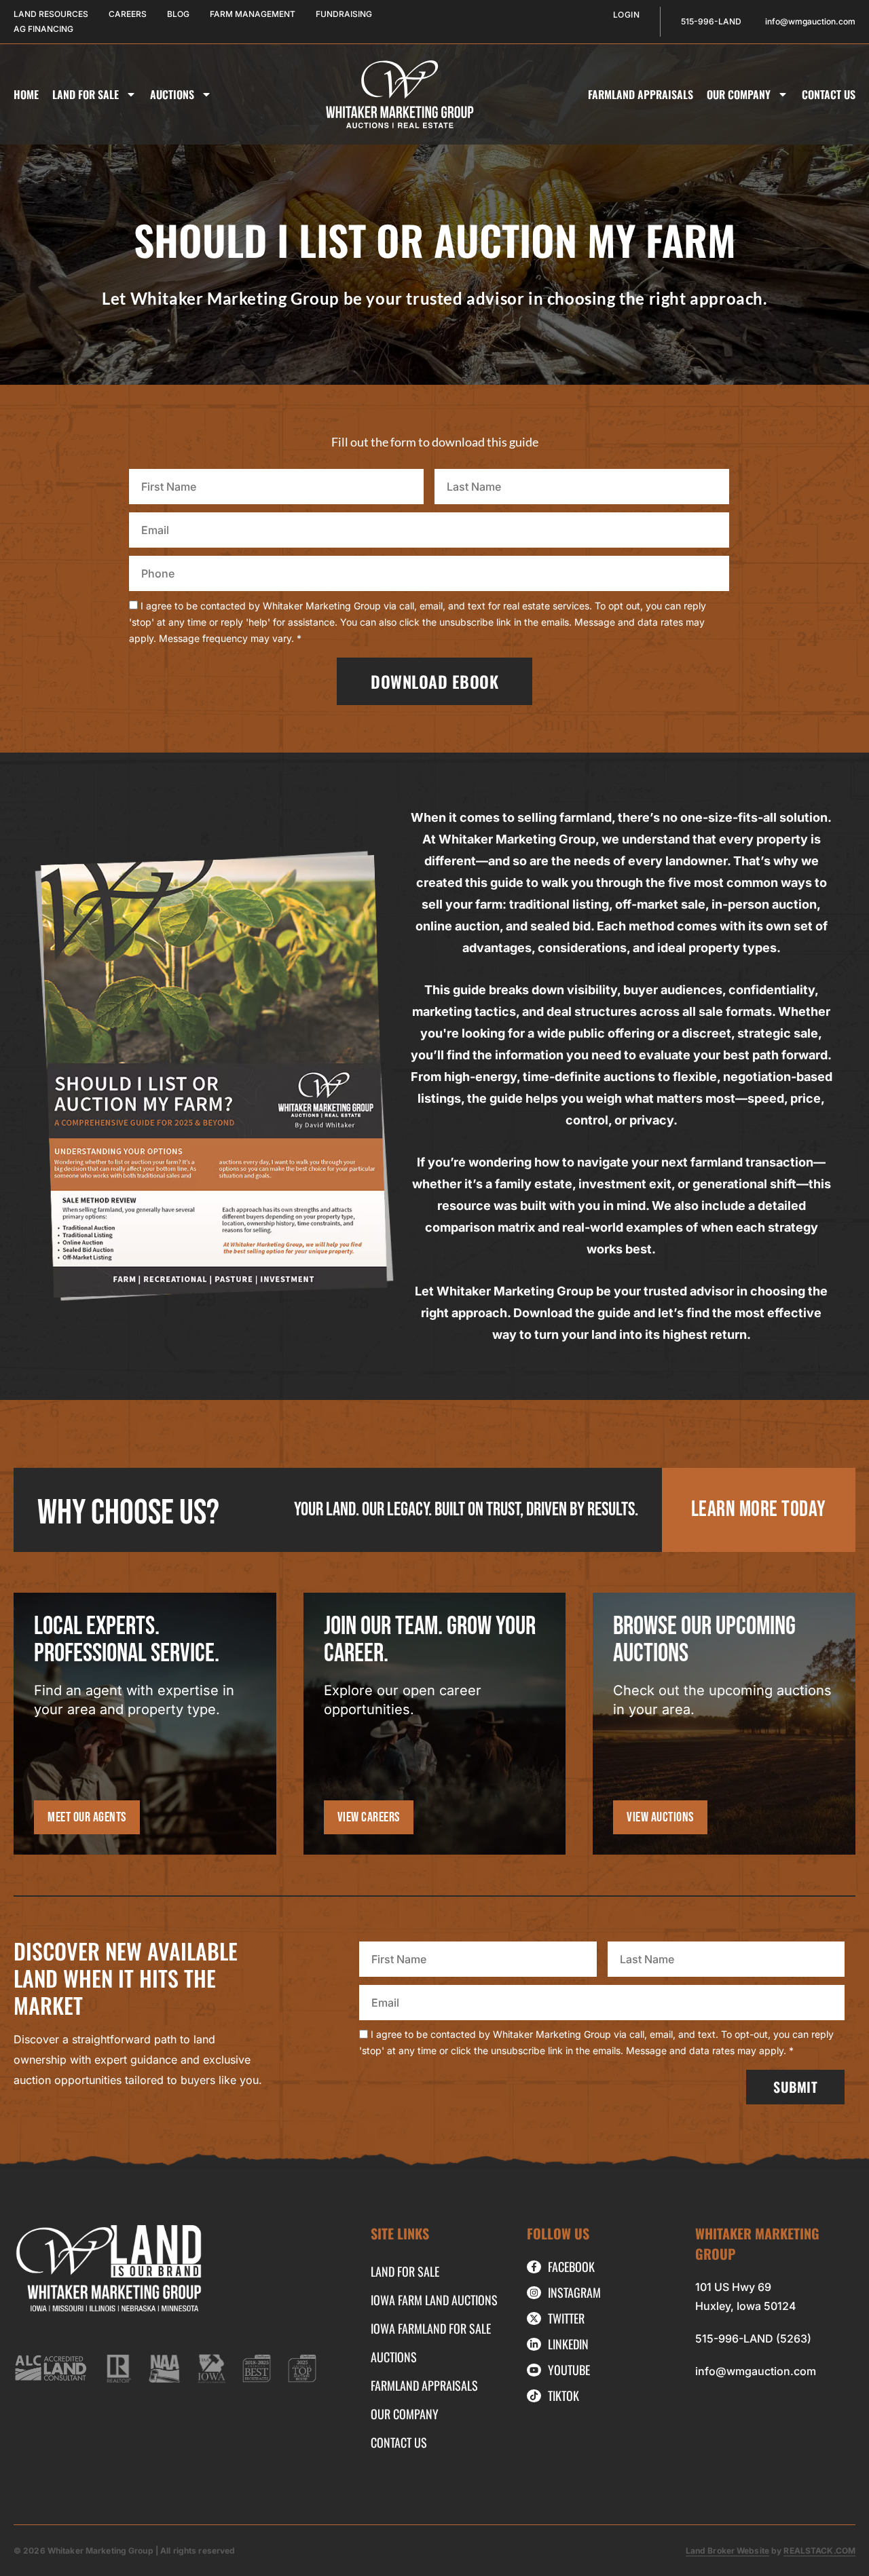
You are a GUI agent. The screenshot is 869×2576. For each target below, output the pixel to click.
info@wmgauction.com (756, 2371)
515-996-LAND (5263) (753, 2338)
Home (26, 94)
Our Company (739, 94)
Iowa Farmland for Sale (431, 2328)
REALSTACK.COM (819, 2551)
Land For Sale (86, 94)
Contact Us (829, 94)
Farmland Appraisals (641, 94)
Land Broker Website (727, 2551)
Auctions (172, 94)
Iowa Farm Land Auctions (434, 2300)
